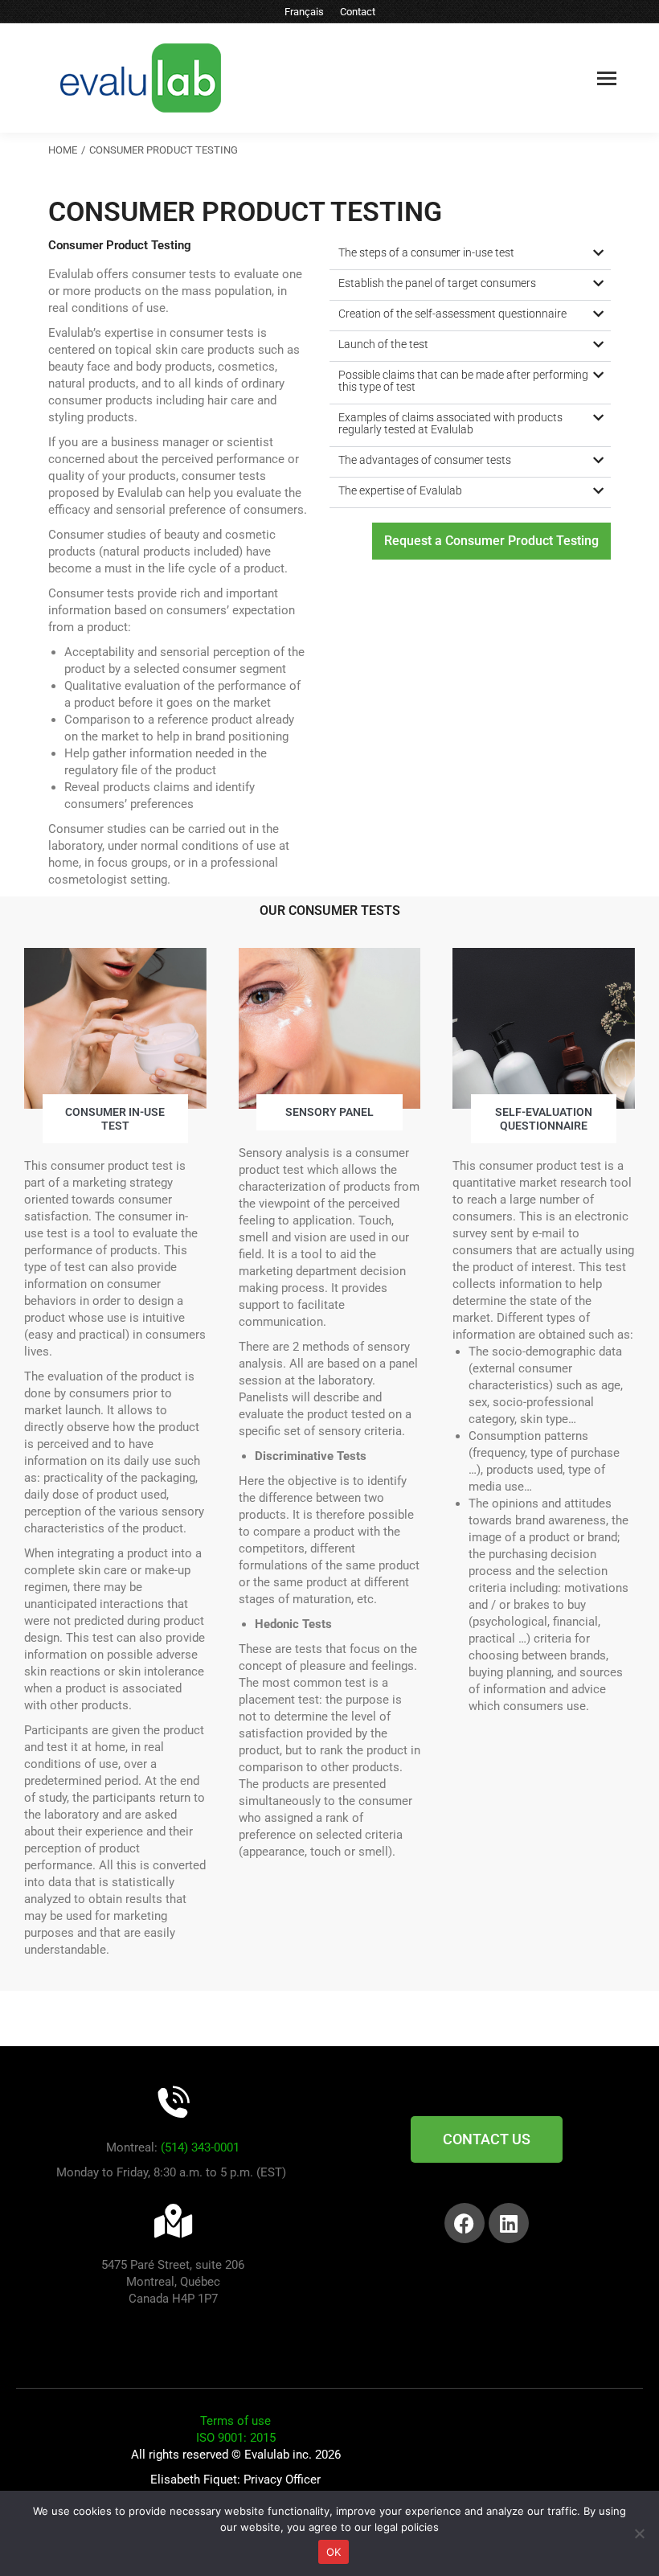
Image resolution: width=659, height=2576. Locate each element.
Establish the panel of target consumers (437, 283)
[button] (470, 255)
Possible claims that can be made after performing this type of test (463, 381)
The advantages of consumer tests (425, 460)
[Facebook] (465, 2223)
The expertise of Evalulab (400, 490)
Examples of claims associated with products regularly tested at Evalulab (450, 423)
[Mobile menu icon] (607, 78)
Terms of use (235, 2421)
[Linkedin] (509, 2223)
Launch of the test (383, 344)
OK (334, 2552)
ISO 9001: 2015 (236, 2438)
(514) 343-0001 (200, 2147)
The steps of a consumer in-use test (426, 252)
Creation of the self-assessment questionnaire (452, 314)
